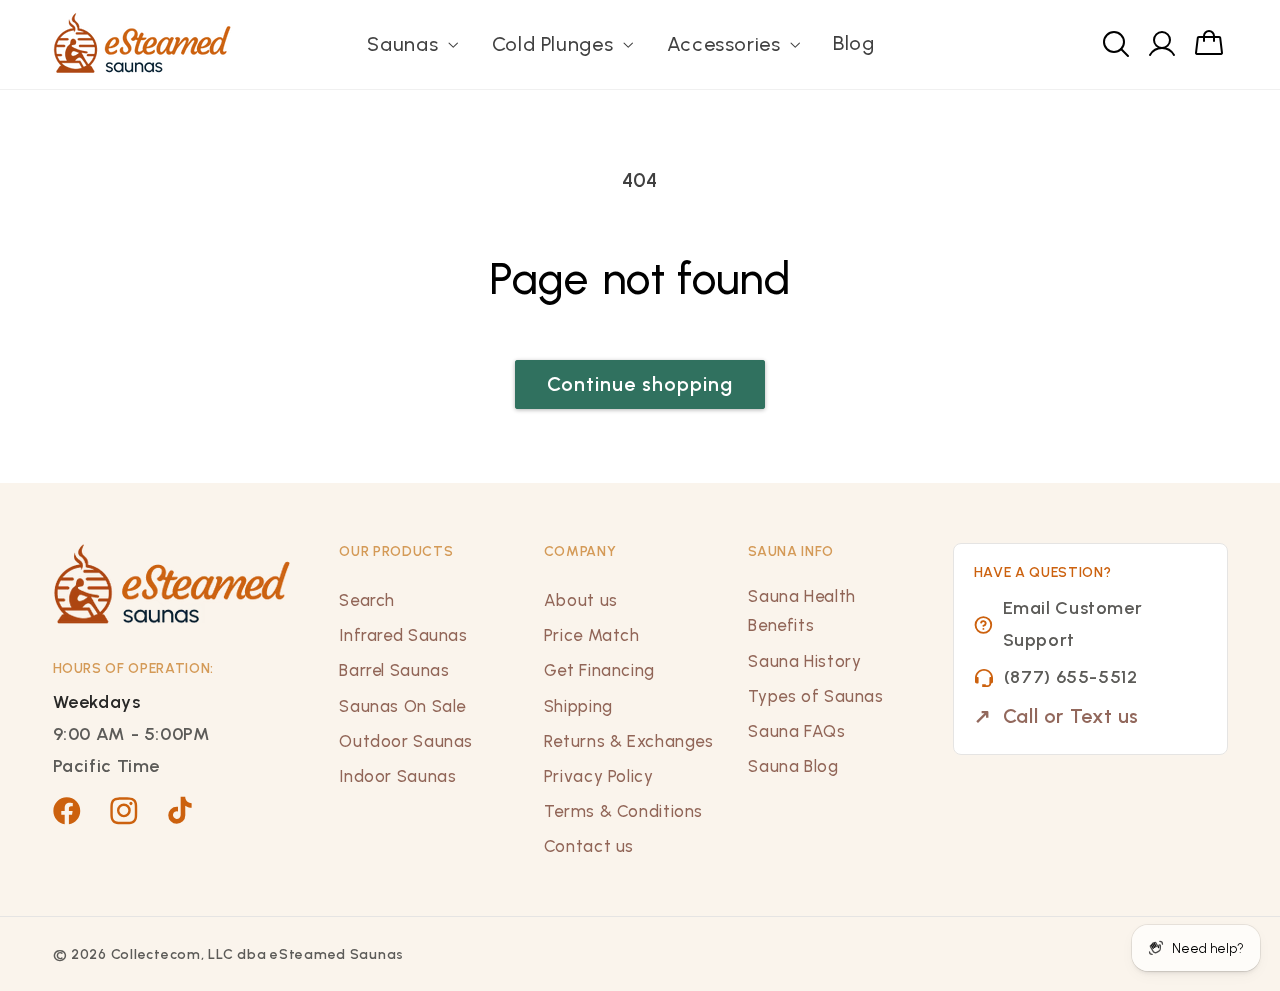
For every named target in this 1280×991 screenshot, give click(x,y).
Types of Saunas (815, 696)
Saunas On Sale (402, 706)
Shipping (578, 706)
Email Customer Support (1073, 624)
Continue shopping (640, 384)
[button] (411, 44)
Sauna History (804, 661)
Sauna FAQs (796, 731)
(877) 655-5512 (1071, 677)
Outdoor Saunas (406, 741)
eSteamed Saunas (337, 954)
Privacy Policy (599, 776)
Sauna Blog (793, 766)
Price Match (592, 635)
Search (367, 600)
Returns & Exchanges (629, 741)
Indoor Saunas (397, 776)
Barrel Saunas (394, 670)
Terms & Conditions (623, 811)
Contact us (589, 846)
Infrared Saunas (403, 635)
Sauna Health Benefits (802, 611)
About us (581, 600)
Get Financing (599, 670)
